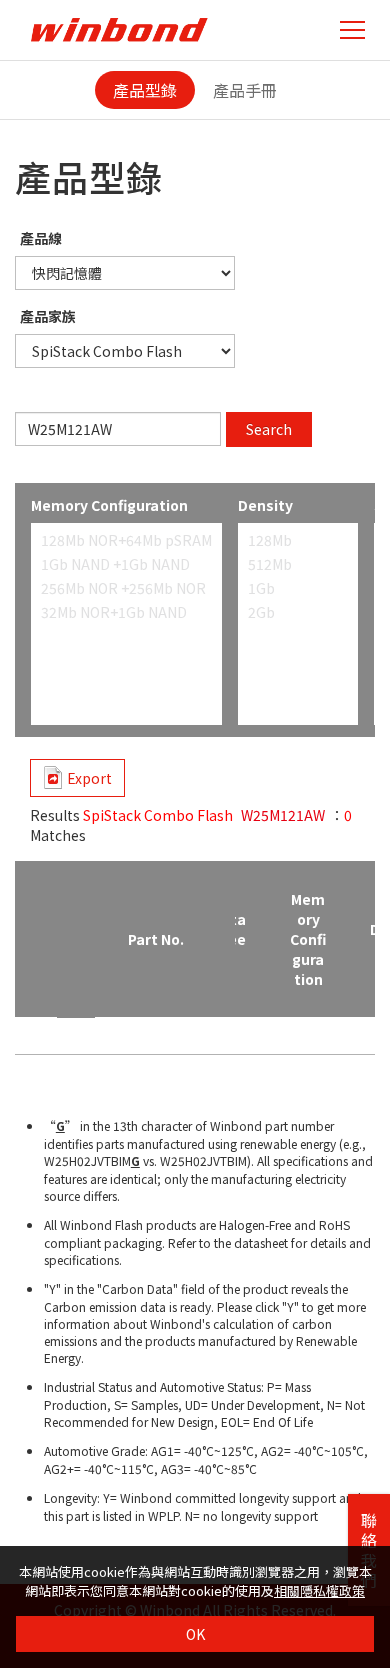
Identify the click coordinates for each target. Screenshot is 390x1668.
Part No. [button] (156, 939)
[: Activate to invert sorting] (36, 939)
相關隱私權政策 (319, 1590)
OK (195, 1634)
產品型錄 (145, 90)
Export (89, 778)
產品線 (41, 238)
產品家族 (48, 316)
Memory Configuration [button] (308, 939)
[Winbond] (119, 29)
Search (269, 429)
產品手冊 (245, 90)
